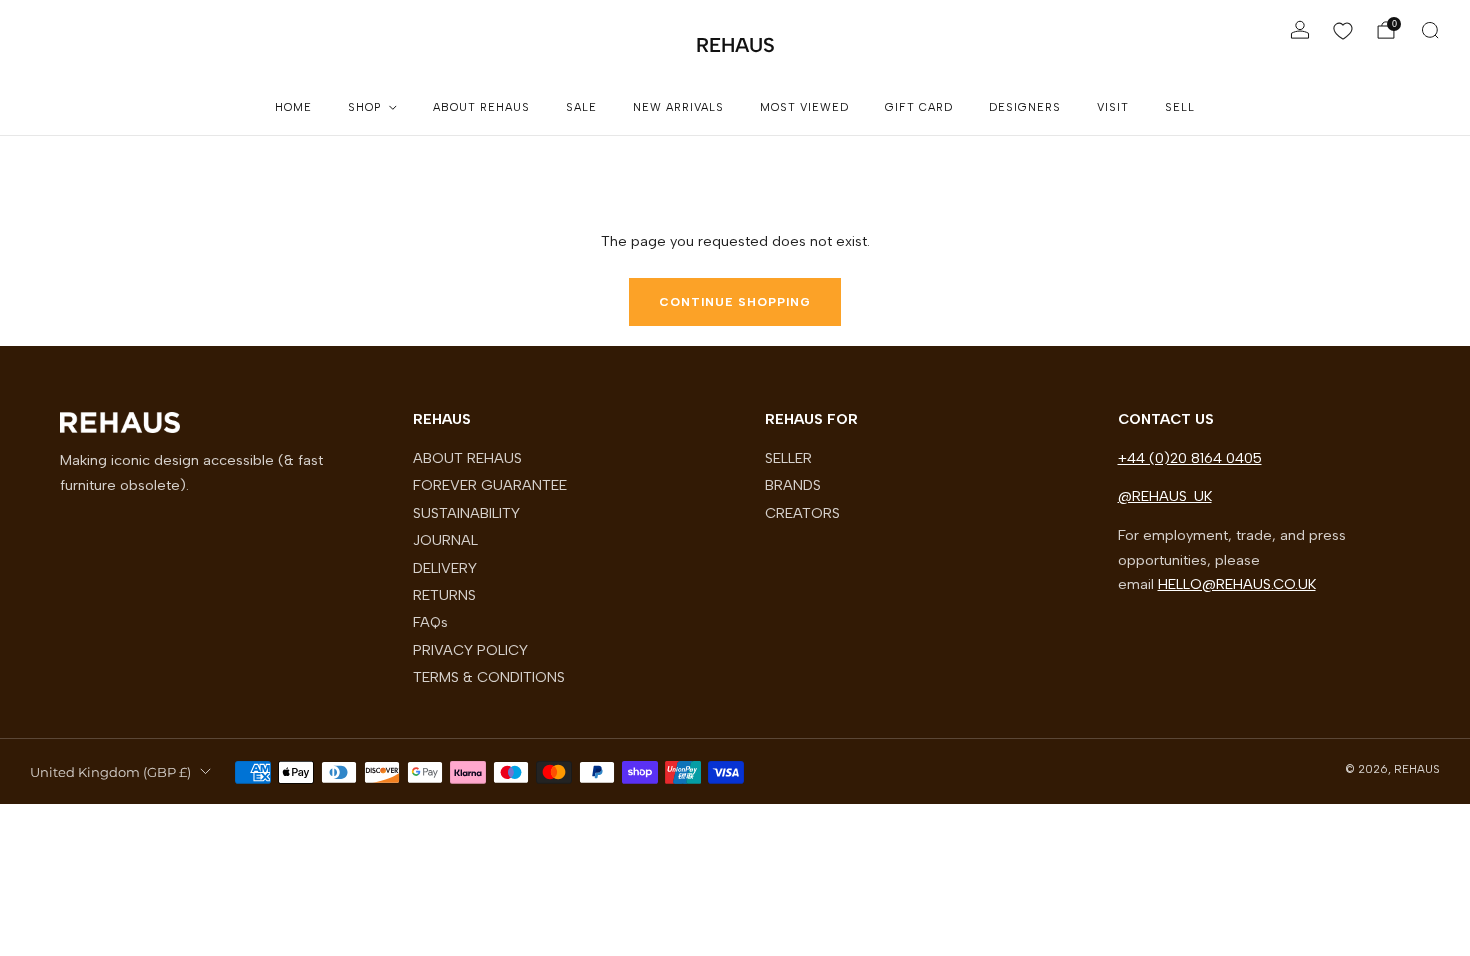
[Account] (1300, 30)
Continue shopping (735, 302)
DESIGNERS (1025, 107)
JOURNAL (445, 540)
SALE (581, 107)
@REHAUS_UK (1165, 496)
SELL (1180, 107)
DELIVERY (445, 568)
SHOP (364, 107)
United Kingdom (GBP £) (110, 772)
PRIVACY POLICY (470, 650)
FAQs (430, 622)
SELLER (788, 458)
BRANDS (793, 485)
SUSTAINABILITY (466, 513)
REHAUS (735, 45)
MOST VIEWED (804, 107)
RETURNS (444, 595)
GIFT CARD (919, 107)
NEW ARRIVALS (678, 107)
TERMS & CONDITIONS (489, 677)
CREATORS (802, 513)
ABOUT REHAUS (481, 107)
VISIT (1113, 107)
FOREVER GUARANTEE (490, 485)
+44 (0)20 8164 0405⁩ (1190, 458)
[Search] (1430, 30)
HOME (293, 107)
